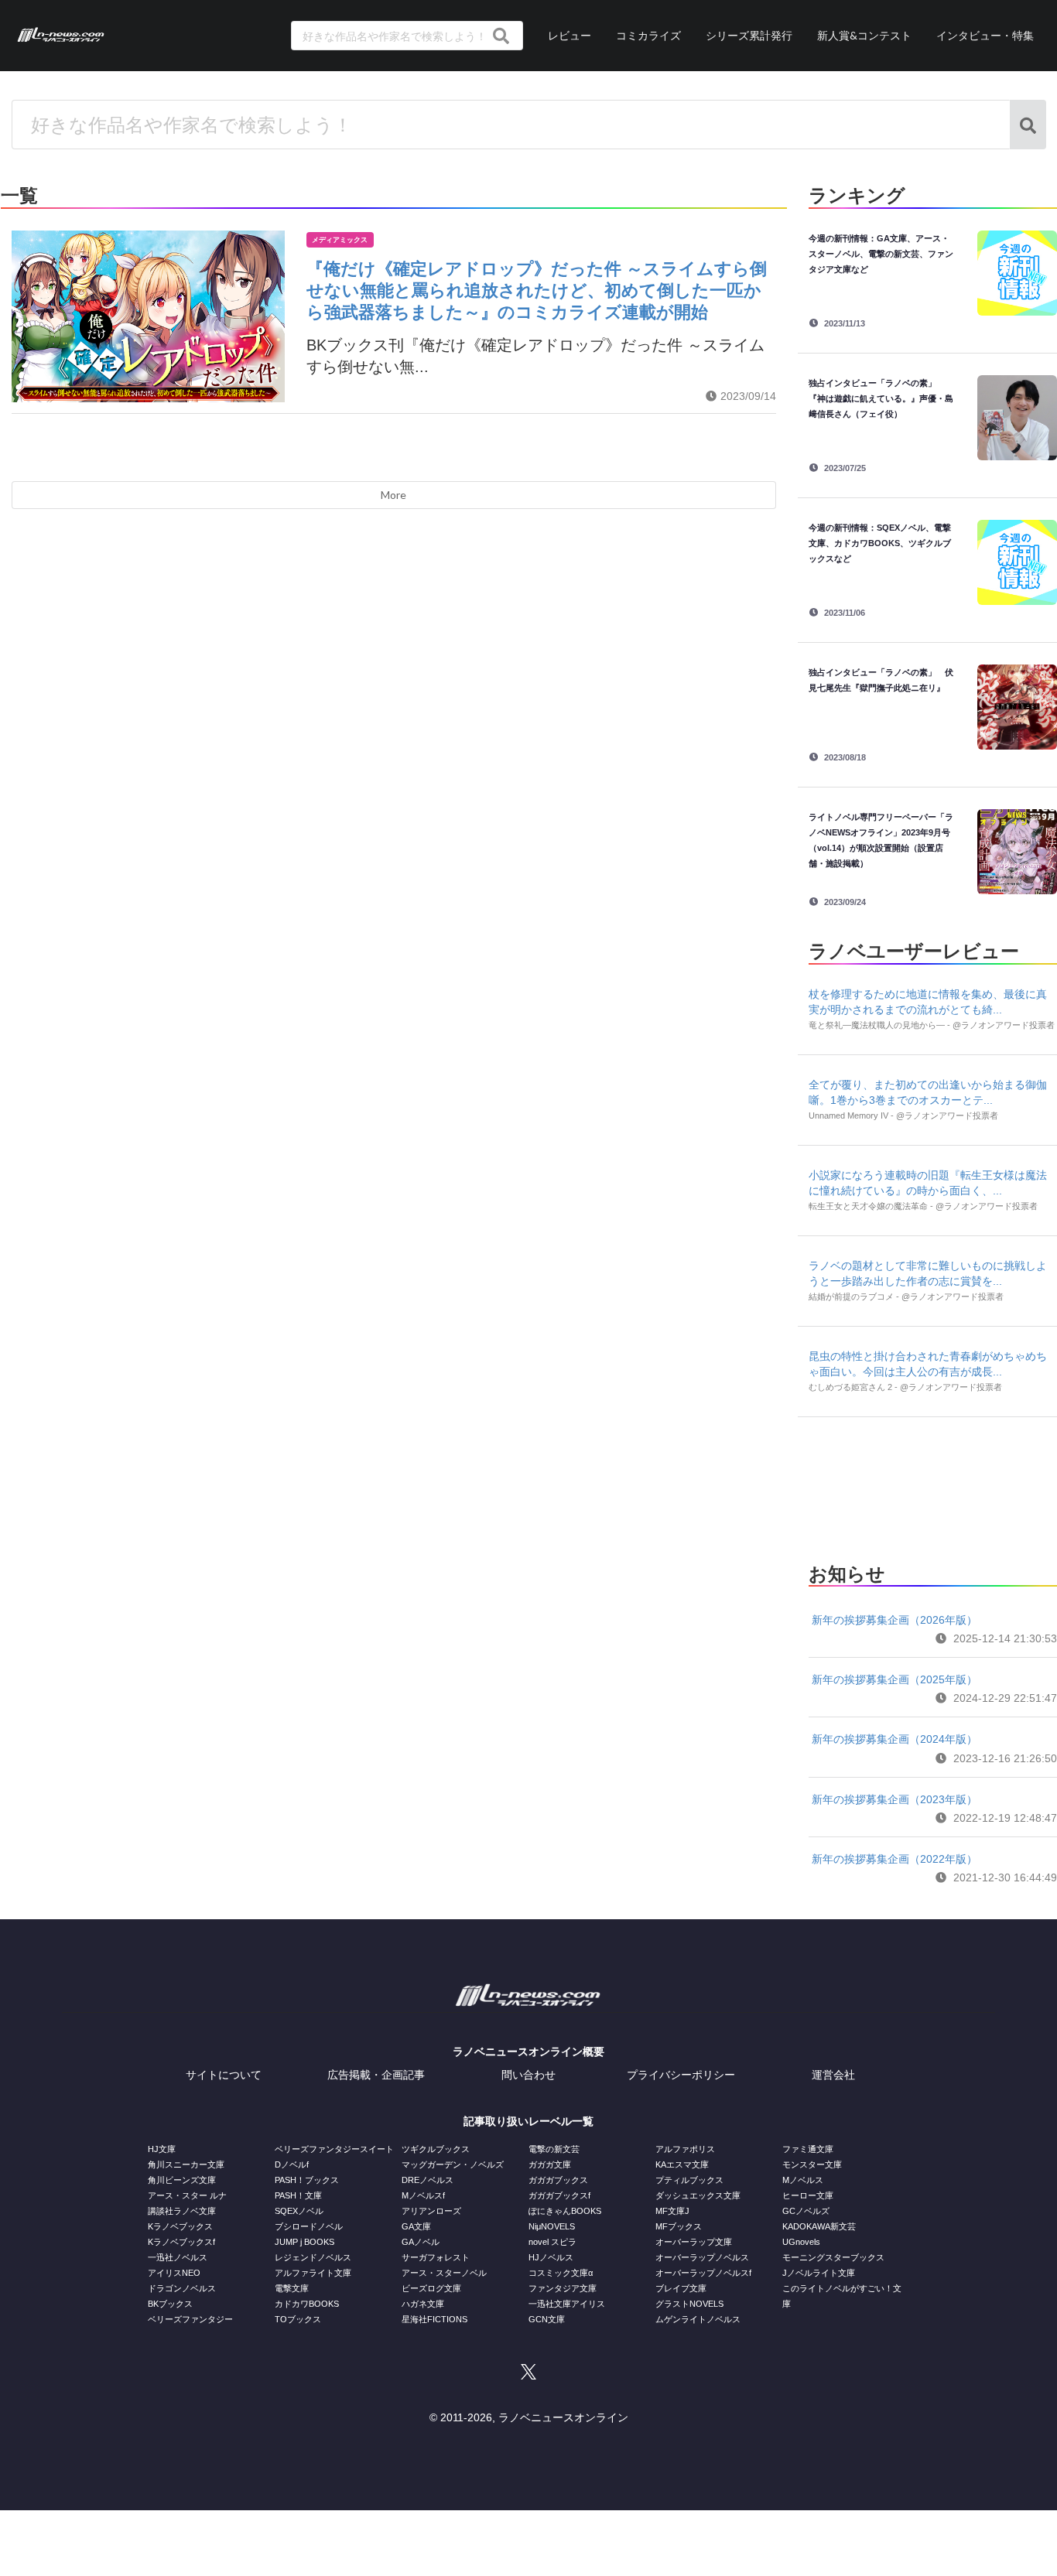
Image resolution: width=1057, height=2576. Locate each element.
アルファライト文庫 (313, 2273)
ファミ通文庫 (808, 2149)
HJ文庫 (162, 2149)
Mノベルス (803, 2180)
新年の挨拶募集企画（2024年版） (895, 1739)
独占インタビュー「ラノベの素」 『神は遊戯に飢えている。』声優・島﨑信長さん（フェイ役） (881, 398)
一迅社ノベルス (178, 2257)
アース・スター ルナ (187, 2195)
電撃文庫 (292, 2288)
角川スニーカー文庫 (186, 2164)
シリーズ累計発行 (749, 35)
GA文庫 (416, 2226)
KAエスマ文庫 (682, 2164)
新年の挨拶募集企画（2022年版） (895, 1859)
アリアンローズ (431, 2211)
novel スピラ (552, 2242)
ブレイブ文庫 (681, 2288)
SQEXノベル (299, 2211)
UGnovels (801, 2242)
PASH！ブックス (307, 2180)
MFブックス (679, 2226)
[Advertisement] (932, 1485)
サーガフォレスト (436, 2257)
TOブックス (298, 2319)
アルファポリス (685, 2149)
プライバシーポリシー (681, 2075)
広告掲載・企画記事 (376, 2075)
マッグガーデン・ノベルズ (453, 2164)
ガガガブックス (558, 2180)
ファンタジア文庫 (563, 2288)
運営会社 (833, 2075)
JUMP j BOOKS (304, 2242)
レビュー (570, 35)
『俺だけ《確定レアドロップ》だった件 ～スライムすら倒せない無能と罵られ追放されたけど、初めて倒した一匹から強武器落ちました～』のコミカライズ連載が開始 (537, 290)
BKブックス (170, 2304)
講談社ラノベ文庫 (182, 2211)
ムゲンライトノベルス (698, 2319)
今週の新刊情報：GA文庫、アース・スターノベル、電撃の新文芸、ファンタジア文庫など (881, 254)
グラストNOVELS (689, 2304)
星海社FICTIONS (434, 2319)
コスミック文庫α (561, 2273)
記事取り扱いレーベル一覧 (528, 2121)
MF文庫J (672, 2211)
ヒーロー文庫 (808, 2195)
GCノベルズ (806, 2211)
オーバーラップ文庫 (694, 2242)
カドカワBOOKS (307, 2304)
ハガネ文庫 (423, 2304)
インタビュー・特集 (985, 35)
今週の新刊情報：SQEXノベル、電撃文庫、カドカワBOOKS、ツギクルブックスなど (880, 543)
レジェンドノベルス (313, 2257)
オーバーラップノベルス (702, 2257)
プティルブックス (689, 2180)
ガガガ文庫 (550, 2164)
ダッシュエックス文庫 (698, 2195)
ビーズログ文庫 (431, 2288)
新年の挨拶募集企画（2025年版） (895, 1679)
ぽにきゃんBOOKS (565, 2211)
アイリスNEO (174, 2273)
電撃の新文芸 (554, 2149)
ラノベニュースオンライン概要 (528, 2052)
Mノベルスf (423, 2195)
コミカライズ (648, 35)
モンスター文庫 (812, 2164)
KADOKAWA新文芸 (819, 2226)
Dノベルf (292, 2164)
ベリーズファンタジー (190, 2319)
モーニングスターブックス (833, 2257)
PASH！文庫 (298, 2195)
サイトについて (224, 2075)
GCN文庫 (547, 2319)
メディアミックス (340, 240)
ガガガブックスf (559, 2195)
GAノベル (421, 2242)
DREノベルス (428, 2180)
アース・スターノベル (444, 2273)
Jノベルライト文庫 (819, 2273)
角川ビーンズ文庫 (182, 2180)
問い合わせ (528, 2075)
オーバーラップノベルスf (703, 2273)
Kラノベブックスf (181, 2242)
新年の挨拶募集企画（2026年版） (895, 1620)
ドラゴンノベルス (182, 2288)
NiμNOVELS (552, 2226)
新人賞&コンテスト (864, 35)
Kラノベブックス (180, 2226)
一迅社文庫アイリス (567, 2304)
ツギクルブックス (436, 2149)
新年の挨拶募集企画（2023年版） (895, 1799)
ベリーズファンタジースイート (334, 2149)
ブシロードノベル (309, 2226)
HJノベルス (551, 2257)
